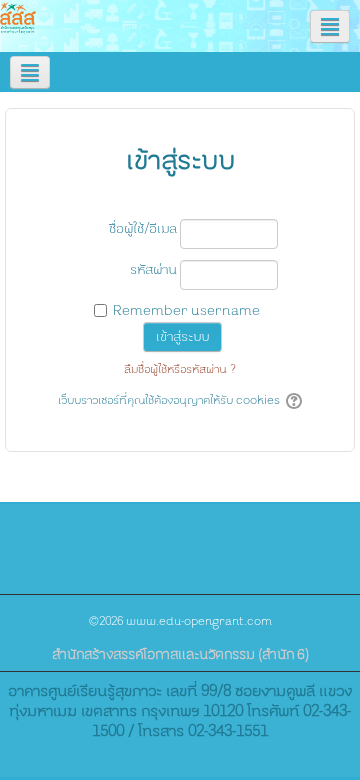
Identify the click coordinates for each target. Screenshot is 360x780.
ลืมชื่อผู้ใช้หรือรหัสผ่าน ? (180, 370)
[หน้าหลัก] (18, 18)
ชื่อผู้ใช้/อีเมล (143, 229)
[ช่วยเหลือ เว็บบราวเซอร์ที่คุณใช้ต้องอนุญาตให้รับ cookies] (292, 401)
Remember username (186, 311)
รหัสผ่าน (153, 270)
